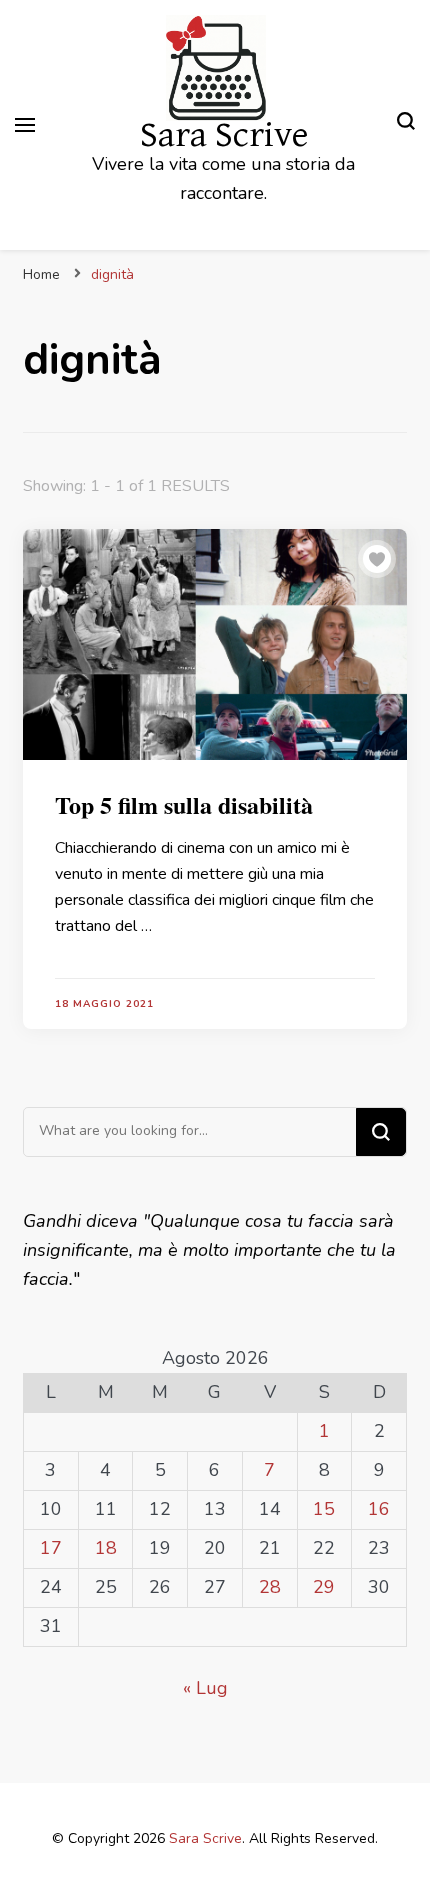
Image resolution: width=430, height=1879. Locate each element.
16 (379, 1509)
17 (51, 1548)
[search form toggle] (406, 124)
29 (324, 1587)
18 (106, 1548)
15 (324, 1509)
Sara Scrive (224, 135)
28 (270, 1587)
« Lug (205, 1688)
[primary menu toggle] (25, 125)
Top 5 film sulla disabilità (184, 804)
